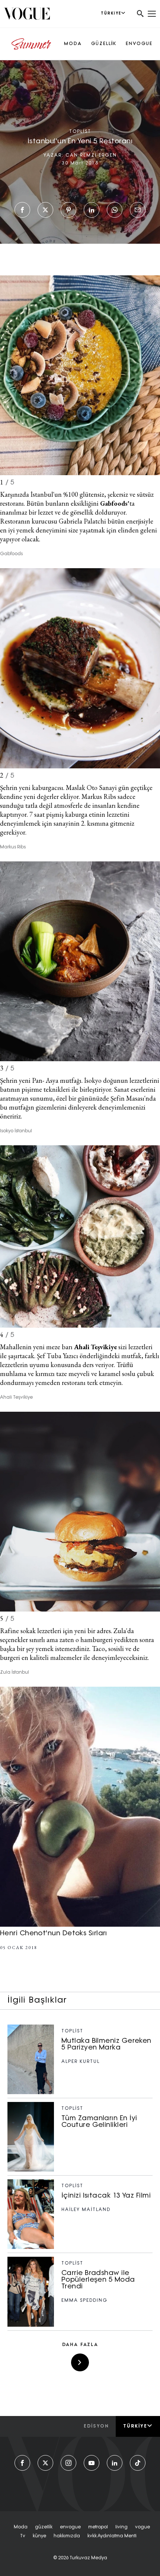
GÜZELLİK (104, 44)
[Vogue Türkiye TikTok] (138, 2463)
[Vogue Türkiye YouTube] (92, 2463)
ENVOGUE (139, 44)
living (121, 2527)
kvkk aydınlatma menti (112, 2536)
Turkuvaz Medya (88, 2558)
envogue (70, 2527)
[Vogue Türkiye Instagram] (68, 2463)
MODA (73, 44)
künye (39, 2536)
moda (21, 2527)
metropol (98, 2527)
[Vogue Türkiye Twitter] (45, 2463)
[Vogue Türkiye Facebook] (22, 2463)
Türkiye (135, 2426)
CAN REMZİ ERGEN (91, 156)
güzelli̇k (44, 2527)
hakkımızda (67, 2536)
